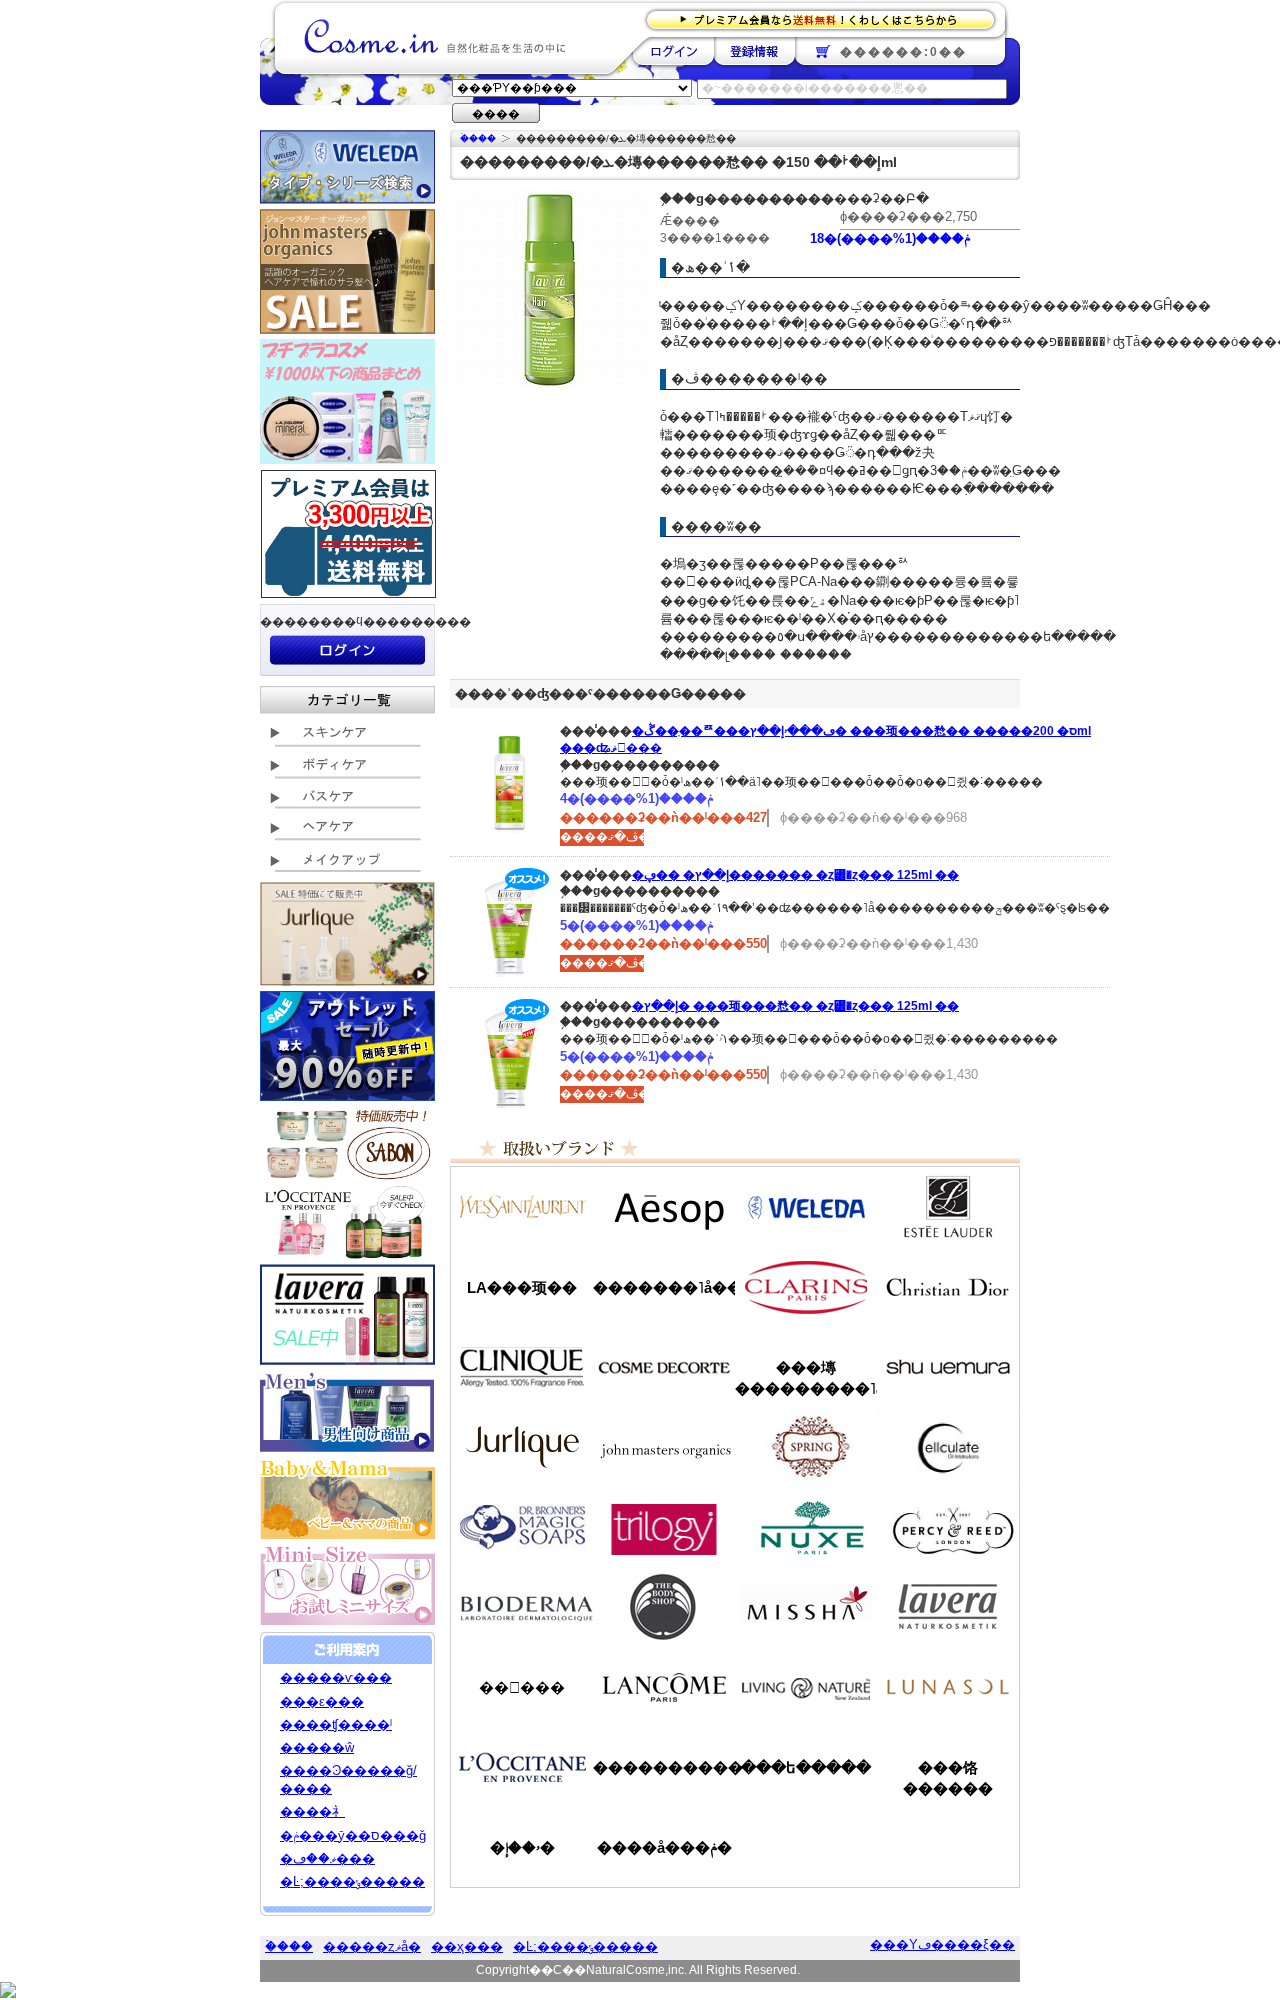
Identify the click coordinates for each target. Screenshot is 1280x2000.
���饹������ (948, 1778)
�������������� (522, 1207)
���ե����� (806, 1767)
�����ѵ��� (336, 1677)
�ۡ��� (478, 138)
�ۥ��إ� (522, 1847)
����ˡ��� (522, 1367)
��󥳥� (664, 1687)
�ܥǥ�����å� (664, 1607)
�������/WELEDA (806, 1207)
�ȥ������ (664, 1527)
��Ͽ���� (754, 51)
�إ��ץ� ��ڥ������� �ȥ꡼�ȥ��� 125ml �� (795, 875)
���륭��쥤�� (948, 1447)
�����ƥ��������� (948, 1207)
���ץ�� (806, 1447)
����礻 (312, 1811)
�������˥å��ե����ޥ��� (664, 1287)
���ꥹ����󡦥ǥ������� (948, 1287)
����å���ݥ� (664, 1847)
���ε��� (322, 1701)
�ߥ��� (806, 1607)
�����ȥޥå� (372, 1946)
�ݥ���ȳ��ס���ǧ (353, 1835)
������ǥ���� (664, 1367)
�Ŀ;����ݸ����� (352, 1881)
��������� (948, 1607)
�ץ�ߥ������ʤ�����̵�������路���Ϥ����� (826, 18)
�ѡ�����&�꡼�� (948, 1527)
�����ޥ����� (664, 1447)
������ (806, 1287)
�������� (673, 51)
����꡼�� (522, 1447)
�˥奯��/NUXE (806, 1527)
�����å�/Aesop (664, 1207)
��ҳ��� (467, 1946)
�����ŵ (317, 1747)
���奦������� (948, 1367)
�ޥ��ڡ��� (327, 1858)
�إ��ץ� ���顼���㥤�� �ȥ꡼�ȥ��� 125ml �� (795, 1006)
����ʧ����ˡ (336, 1724)
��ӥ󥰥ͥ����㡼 (806, 1687)
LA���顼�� (522, 1287)
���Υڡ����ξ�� (942, 1944)
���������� (522, 1767)
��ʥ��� (948, 1687)
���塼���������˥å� (806, 1378)
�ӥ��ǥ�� (522, 1607)
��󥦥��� (522, 1687)
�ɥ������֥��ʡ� (522, 1527)
